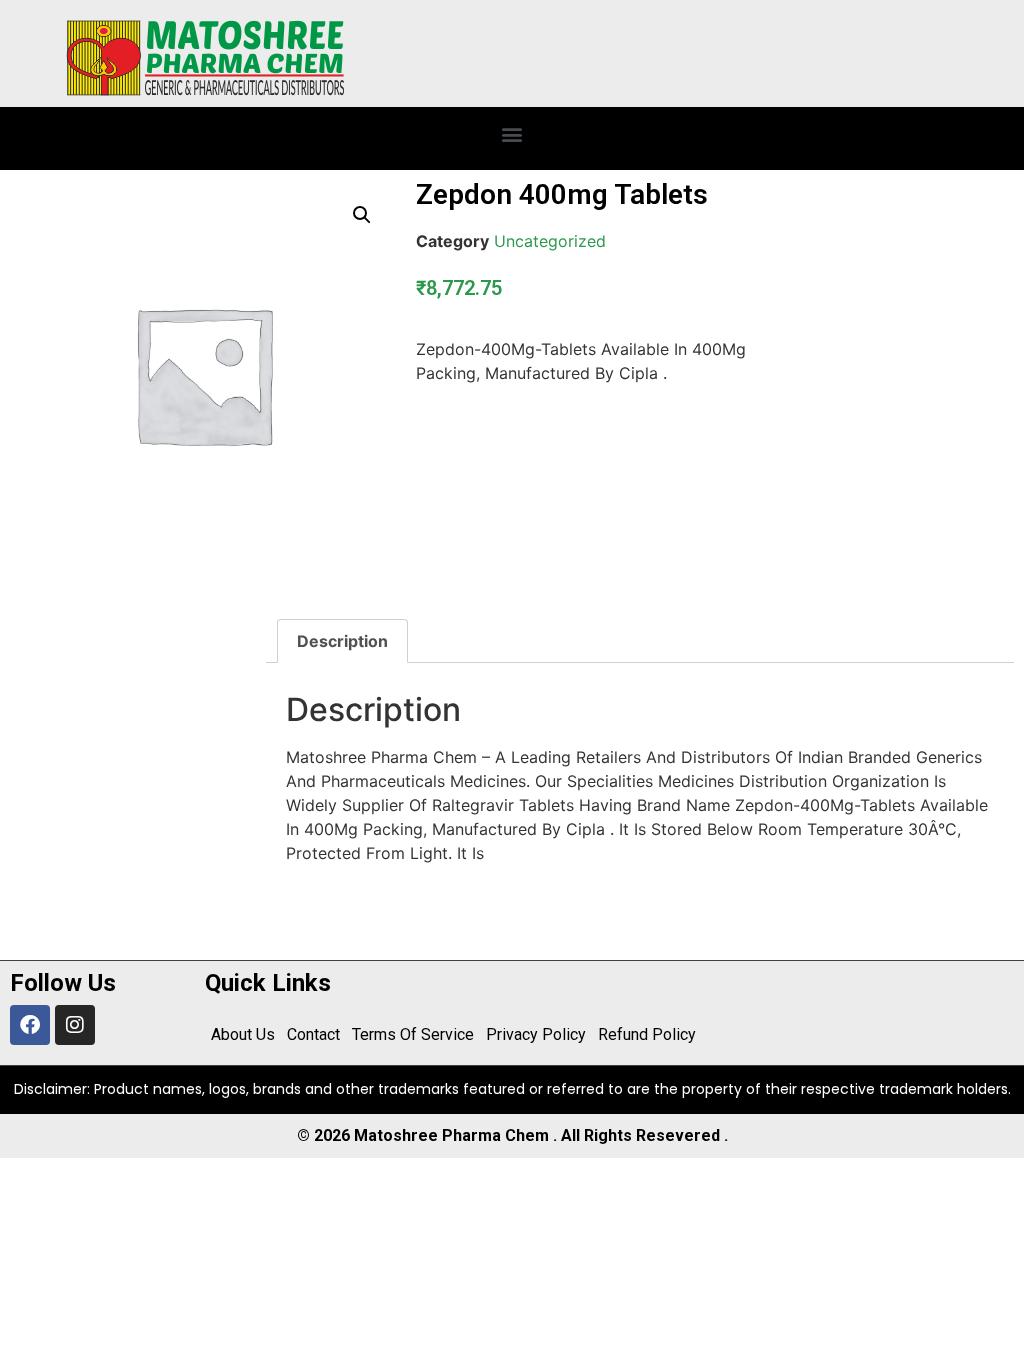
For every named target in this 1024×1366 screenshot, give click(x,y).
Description (342, 641)
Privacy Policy (536, 1034)
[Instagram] (75, 1025)
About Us (243, 1034)
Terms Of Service (413, 1034)
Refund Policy (647, 1034)
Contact (313, 1034)
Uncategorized (550, 241)
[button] (512, 133)
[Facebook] (30, 1025)
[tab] (342, 641)
